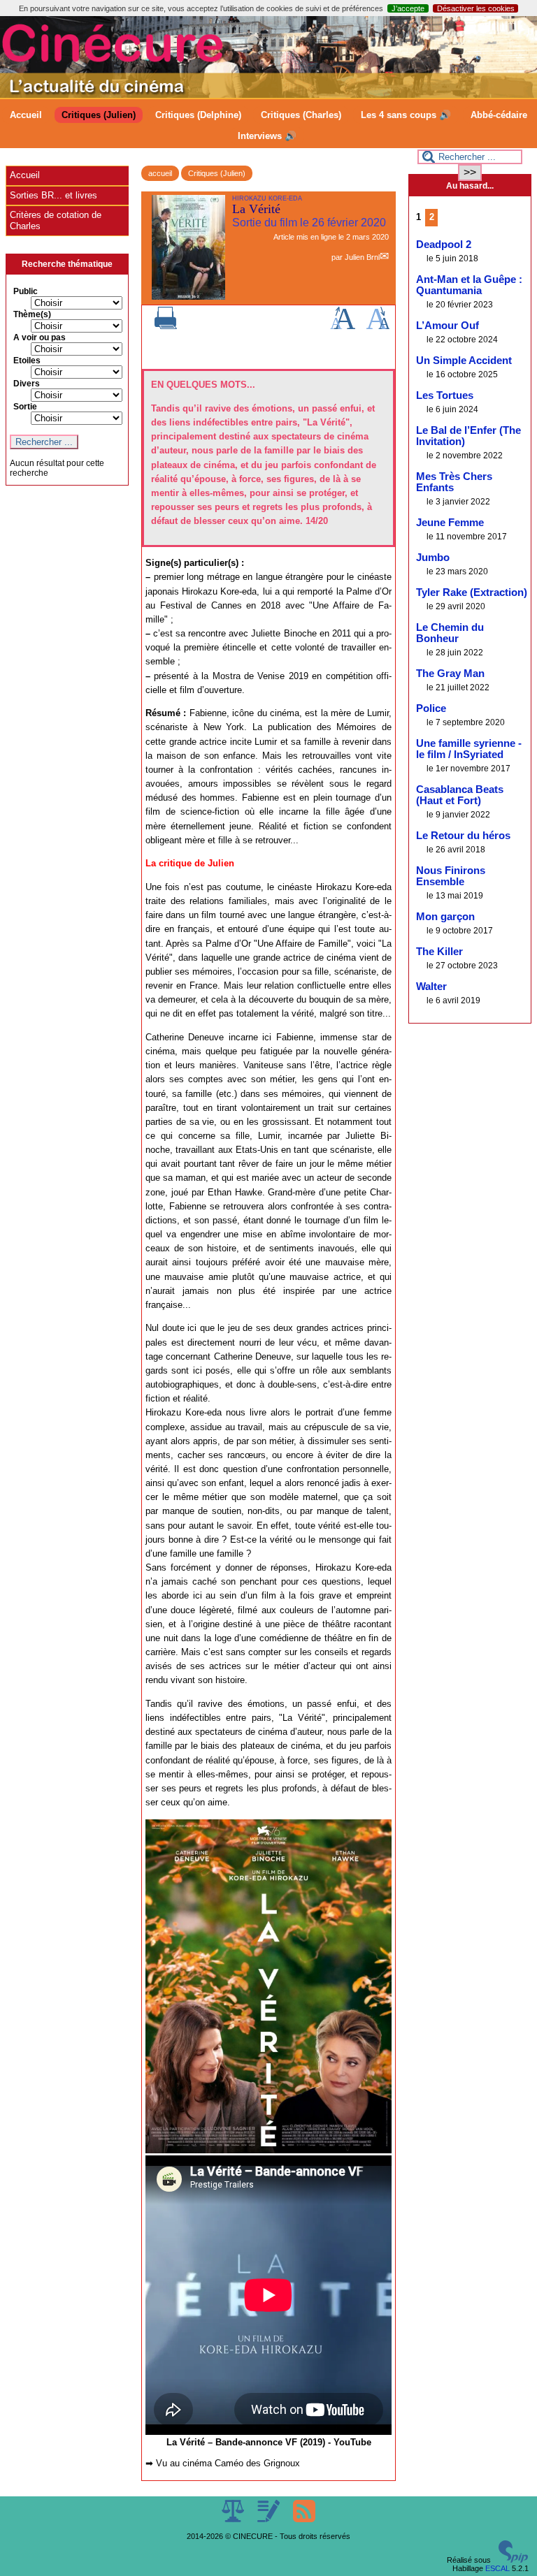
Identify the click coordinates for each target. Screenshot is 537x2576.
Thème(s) (32, 314)
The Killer (439, 952)
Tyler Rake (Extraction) (472, 592)
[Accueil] (268, 95)
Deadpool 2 (444, 245)
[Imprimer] (166, 326)
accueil (160, 173)
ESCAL (497, 2568)
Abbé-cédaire (499, 115)
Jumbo (433, 558)
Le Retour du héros (463, 836)
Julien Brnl (362, 257)
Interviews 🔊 (267, 136)
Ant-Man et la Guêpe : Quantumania (469, 285)
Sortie (25, 407)
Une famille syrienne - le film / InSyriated (469, 749)
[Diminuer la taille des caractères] (378, 326)
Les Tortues (445, 395)
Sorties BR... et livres (53, 195)
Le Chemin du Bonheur (450, 633)
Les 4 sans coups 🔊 (406, 115)
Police (431, 708)
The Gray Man (450, 674)
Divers (27, 384)
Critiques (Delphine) (198, 115)
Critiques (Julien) (99, 115)
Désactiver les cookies (476, 8)
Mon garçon (445, 917)
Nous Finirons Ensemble (451, 876)
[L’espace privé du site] (270, 2519)
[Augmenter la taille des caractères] (343, 326)
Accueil (26, 115)
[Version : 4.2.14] (513, 2560)
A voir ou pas (40, 337)
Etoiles (27, 361)
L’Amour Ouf (447, 326)
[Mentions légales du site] (234, 2519)
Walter (431, 987)
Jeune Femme (450, 523)
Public (26, 291)
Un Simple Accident (464, 361)
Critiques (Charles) (301, 115)
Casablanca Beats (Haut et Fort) (460, 795)
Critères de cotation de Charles (56, 220)
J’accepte (408, 8)
